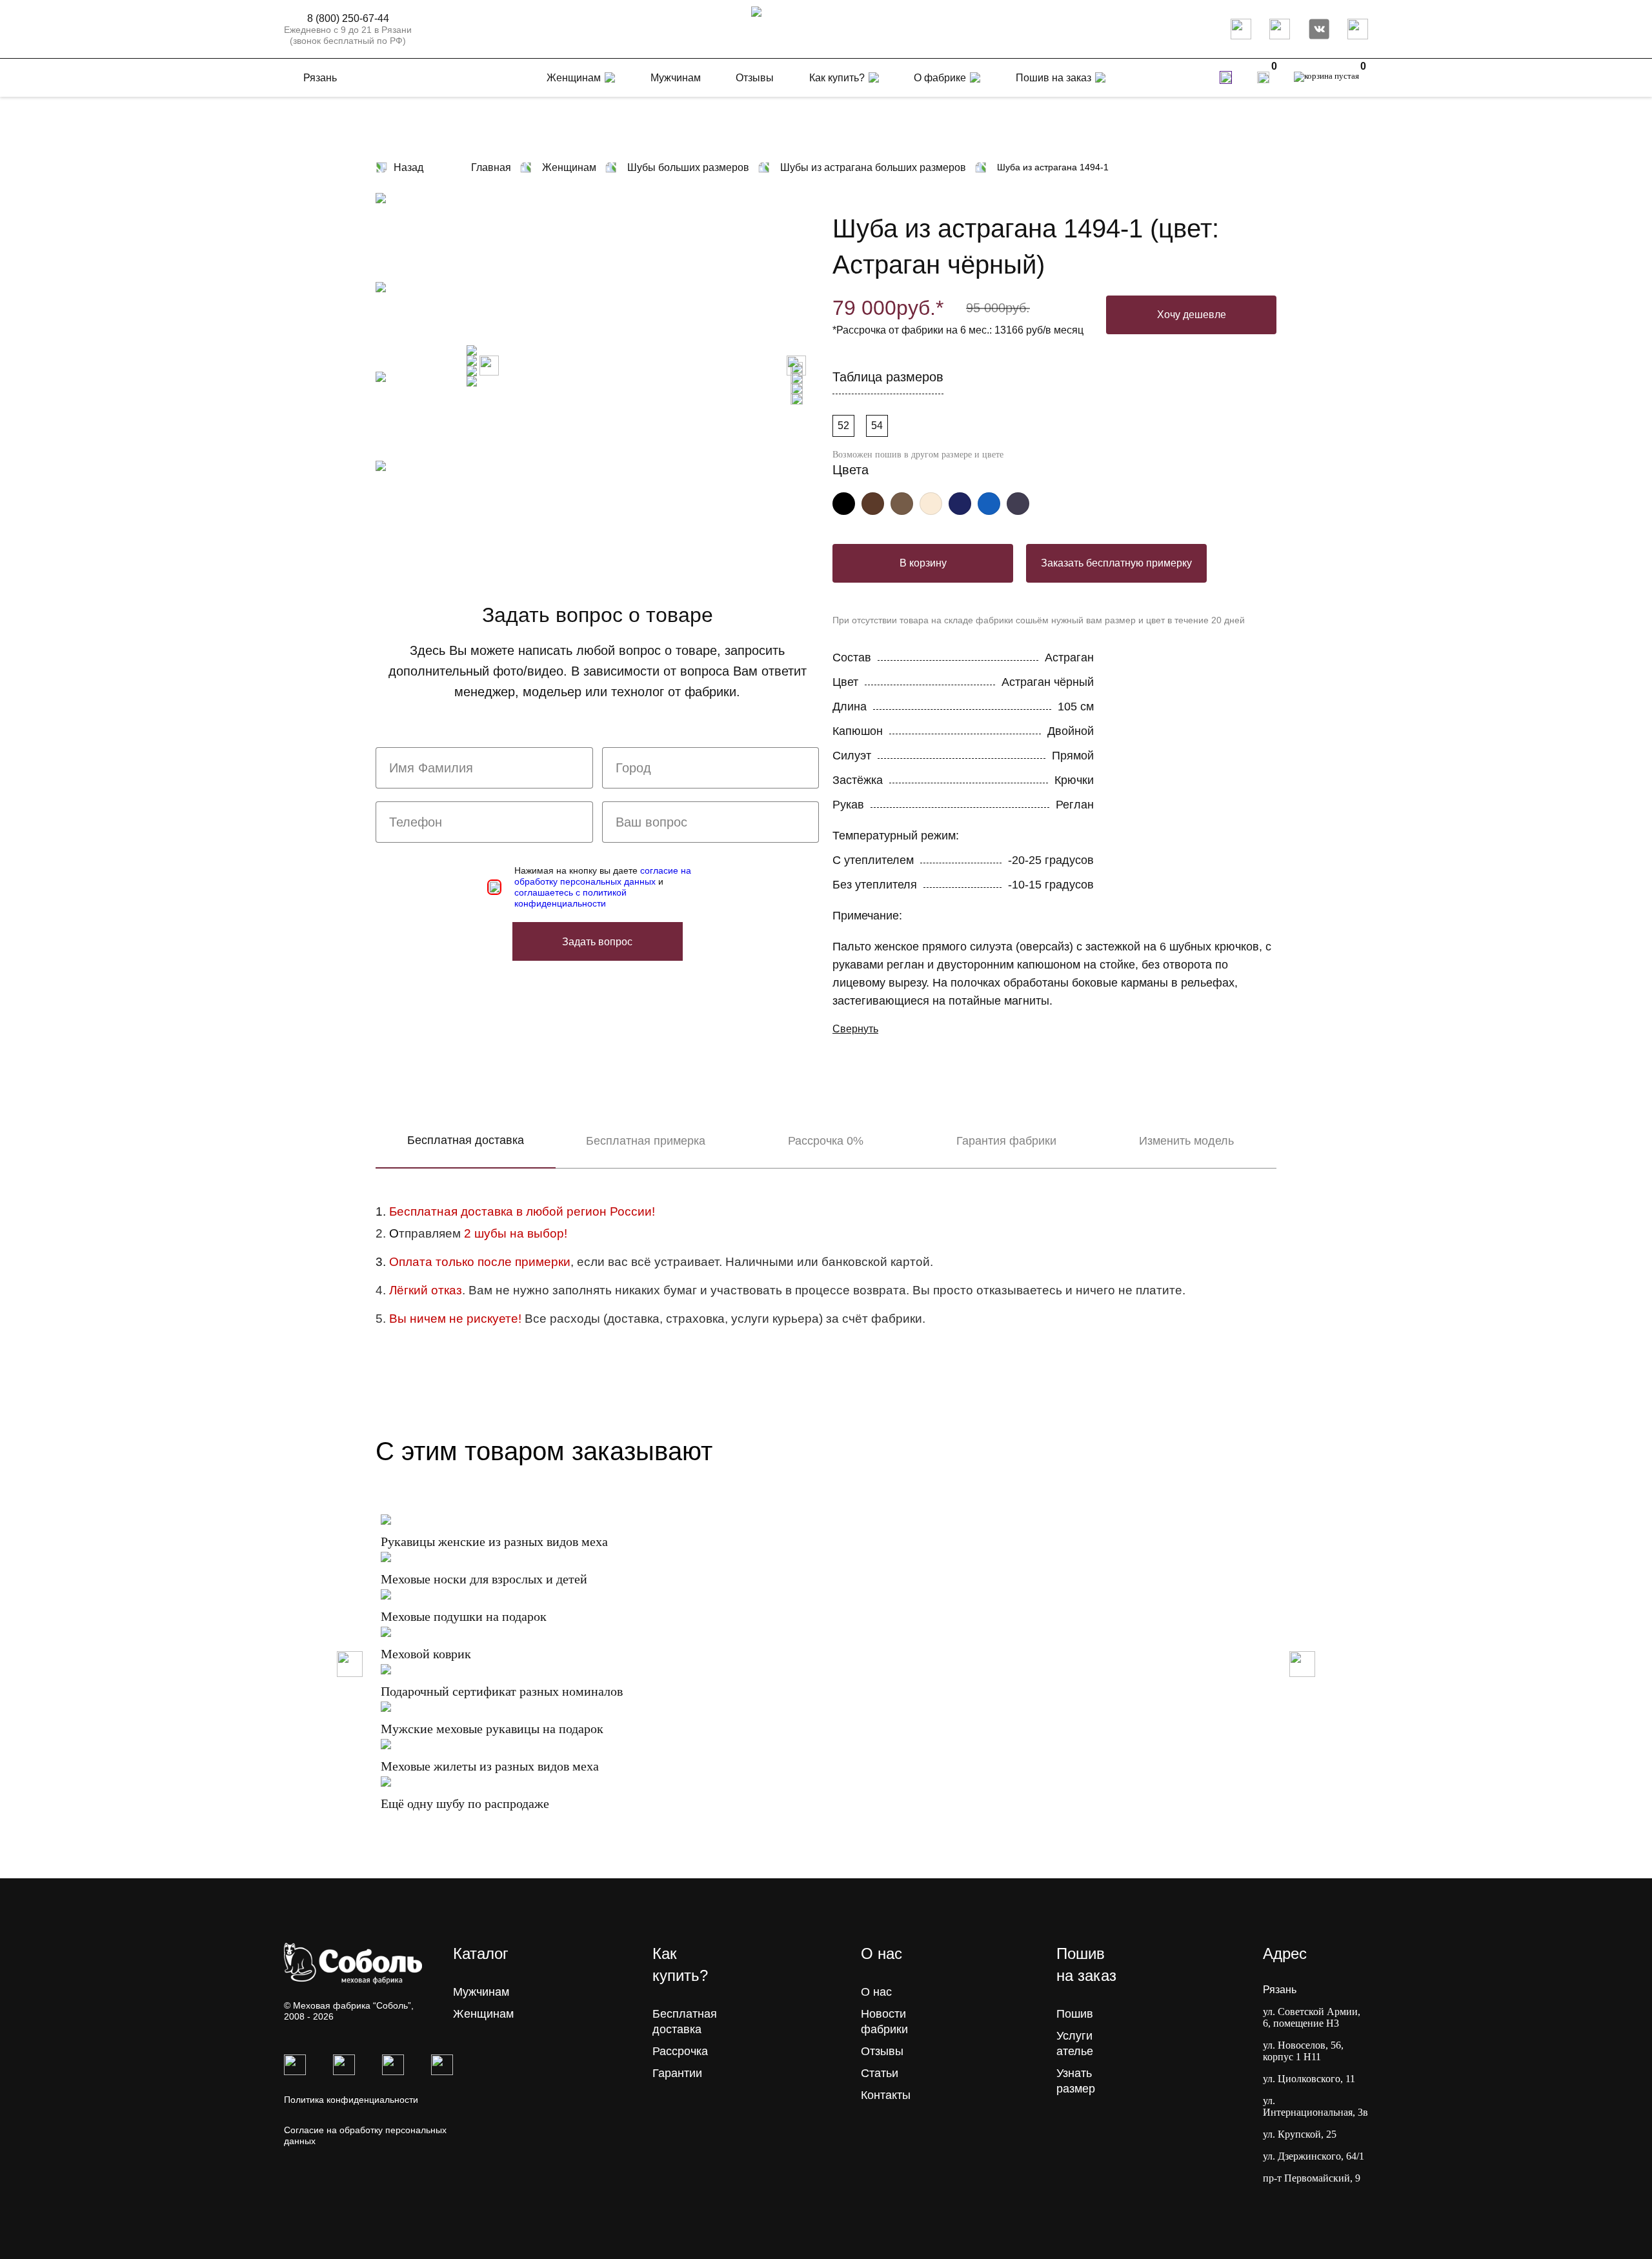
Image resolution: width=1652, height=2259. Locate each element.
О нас (876, 1992)
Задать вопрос (597, 942)
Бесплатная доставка (466, 1140)
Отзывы (882, 2051)
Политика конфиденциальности (351, 2100)
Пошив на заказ (1053, 78)
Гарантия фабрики (1006, 1141)
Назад (408, 167)
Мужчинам (481, 1992)
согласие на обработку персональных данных (603, 876)
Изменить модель (1186, 1141)
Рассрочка (680, 2051)
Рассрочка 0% (826, 1141)
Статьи (880, 2073)
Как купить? (837, 78)
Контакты (886, 2095)
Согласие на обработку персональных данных (365, 2135)
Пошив (1075, 2014)
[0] (1263, 77)
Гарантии (677, 2073)
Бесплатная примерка (646, 1141)
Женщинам (483, 2014)
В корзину (923, 563)
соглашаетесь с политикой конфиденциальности (570, 898)
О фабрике (940, 78)
